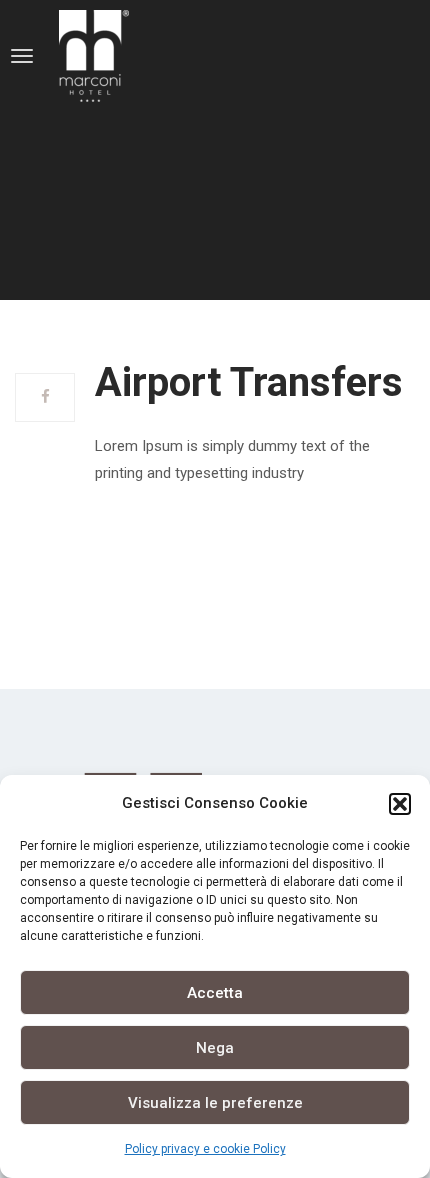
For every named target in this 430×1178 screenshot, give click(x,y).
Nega (215, 1048)
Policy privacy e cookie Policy (205, 1149)
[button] (400, 804)
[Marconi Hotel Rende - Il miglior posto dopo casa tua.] (126, 56)
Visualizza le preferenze (215, 1103)
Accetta (215, 993)
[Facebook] (45, 397)
